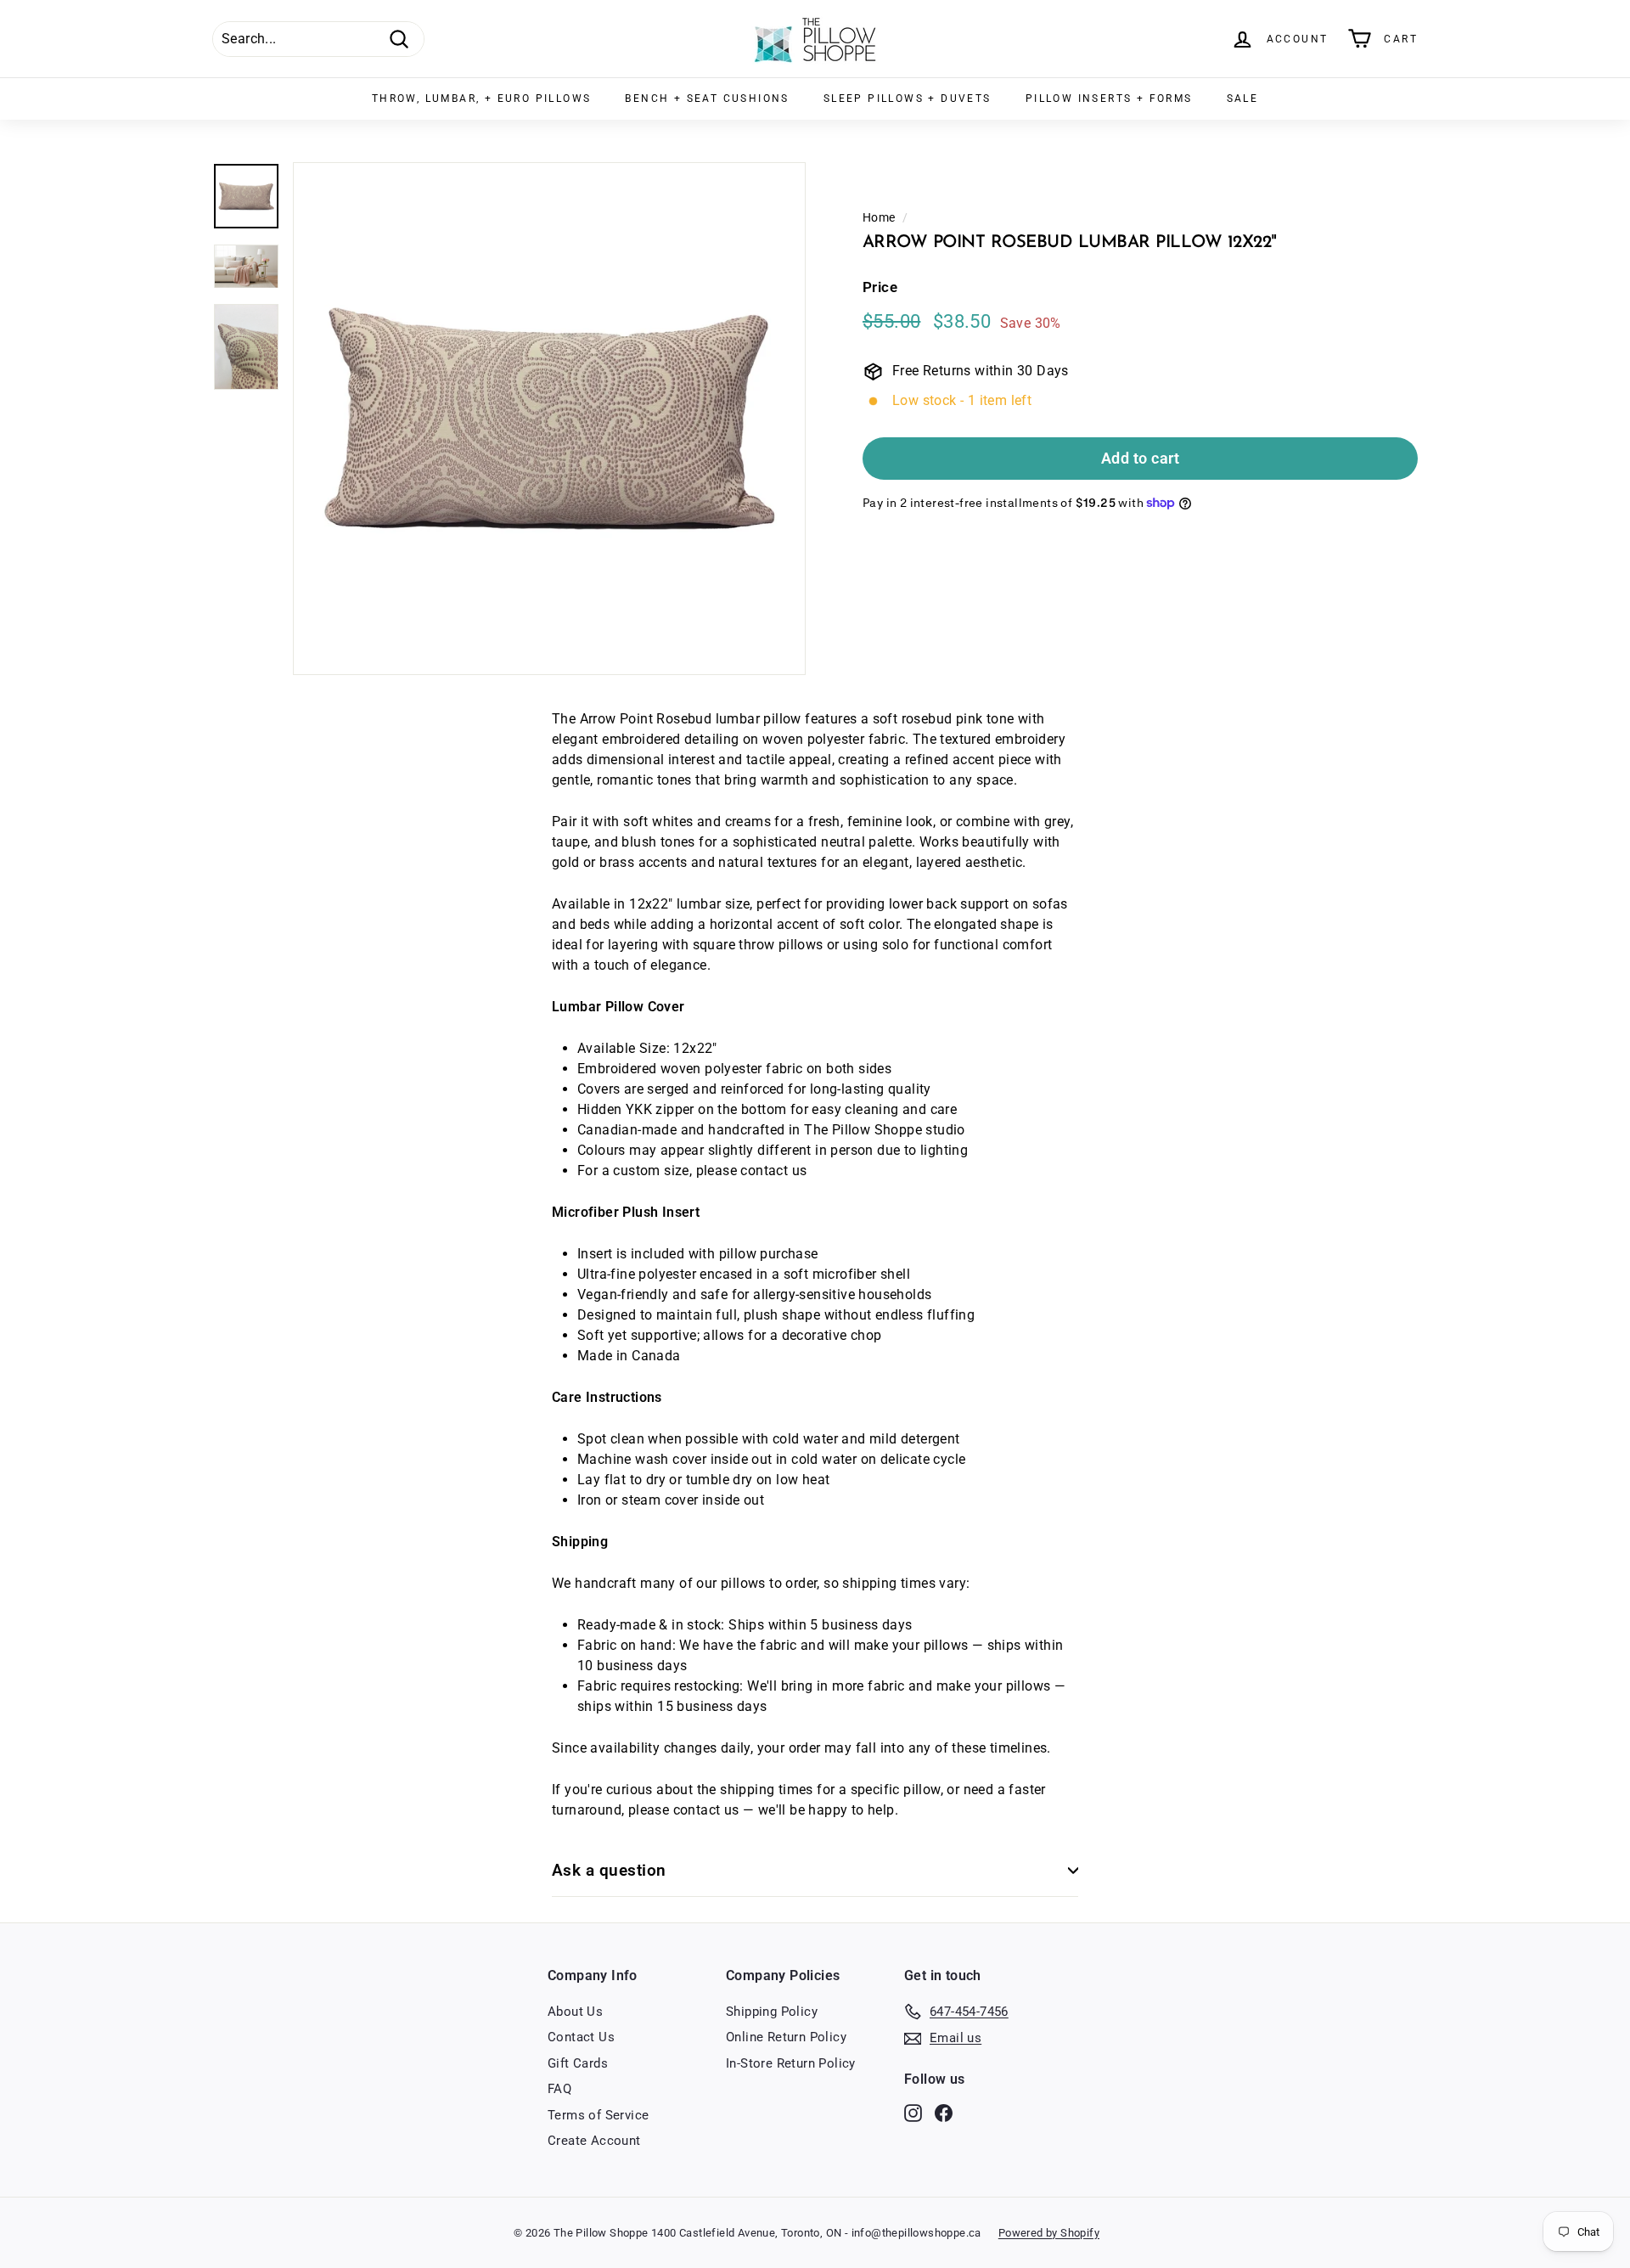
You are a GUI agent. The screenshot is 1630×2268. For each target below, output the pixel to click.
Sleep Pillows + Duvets (908, 98)
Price (880, 288)
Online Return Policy (786, 2037)
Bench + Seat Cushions (707, 98)
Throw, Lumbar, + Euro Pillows (482, 98)
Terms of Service (598, 2115)
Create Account (594, 2141)
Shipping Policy (772, 2012)
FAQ (559, 2089)
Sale (1243, 98)
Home (879, 217)
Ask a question (609, 1870)
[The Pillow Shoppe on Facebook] (944, 2112)
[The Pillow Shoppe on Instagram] (913, 2112)
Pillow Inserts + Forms (1109, 98)
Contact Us (581, 2037)
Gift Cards (578, 2063)
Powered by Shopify (1049, 2233)
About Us (575, 2012)
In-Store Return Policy (791, 2063)
